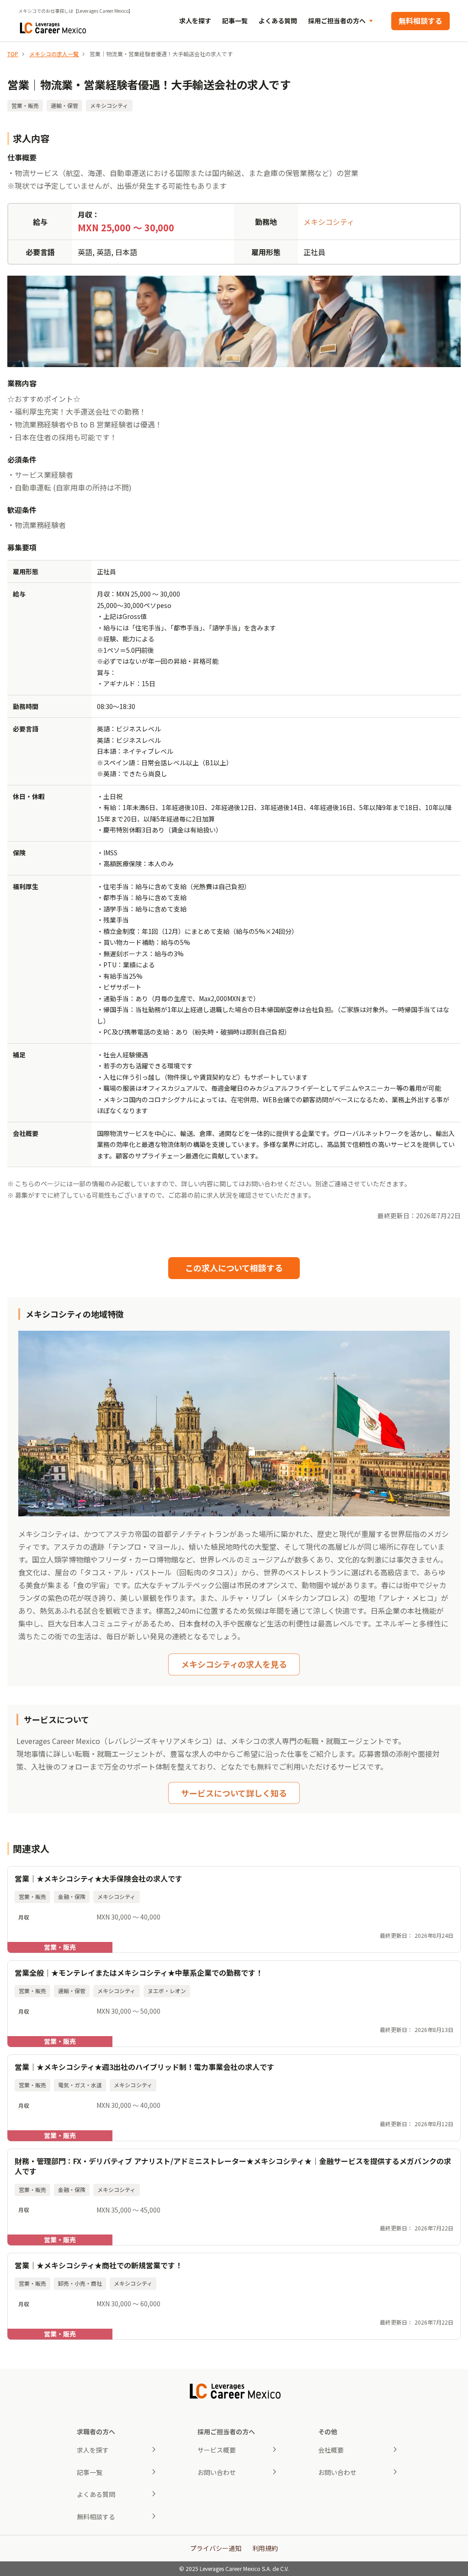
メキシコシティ (329, 222)
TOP (13, 54)
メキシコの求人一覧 (54, 54)
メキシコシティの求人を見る (234, 1664)
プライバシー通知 (216, 2548)
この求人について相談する (234, 1268)
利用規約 (265, 2548)
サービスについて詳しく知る (234, 1793)
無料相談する (420, 21)
